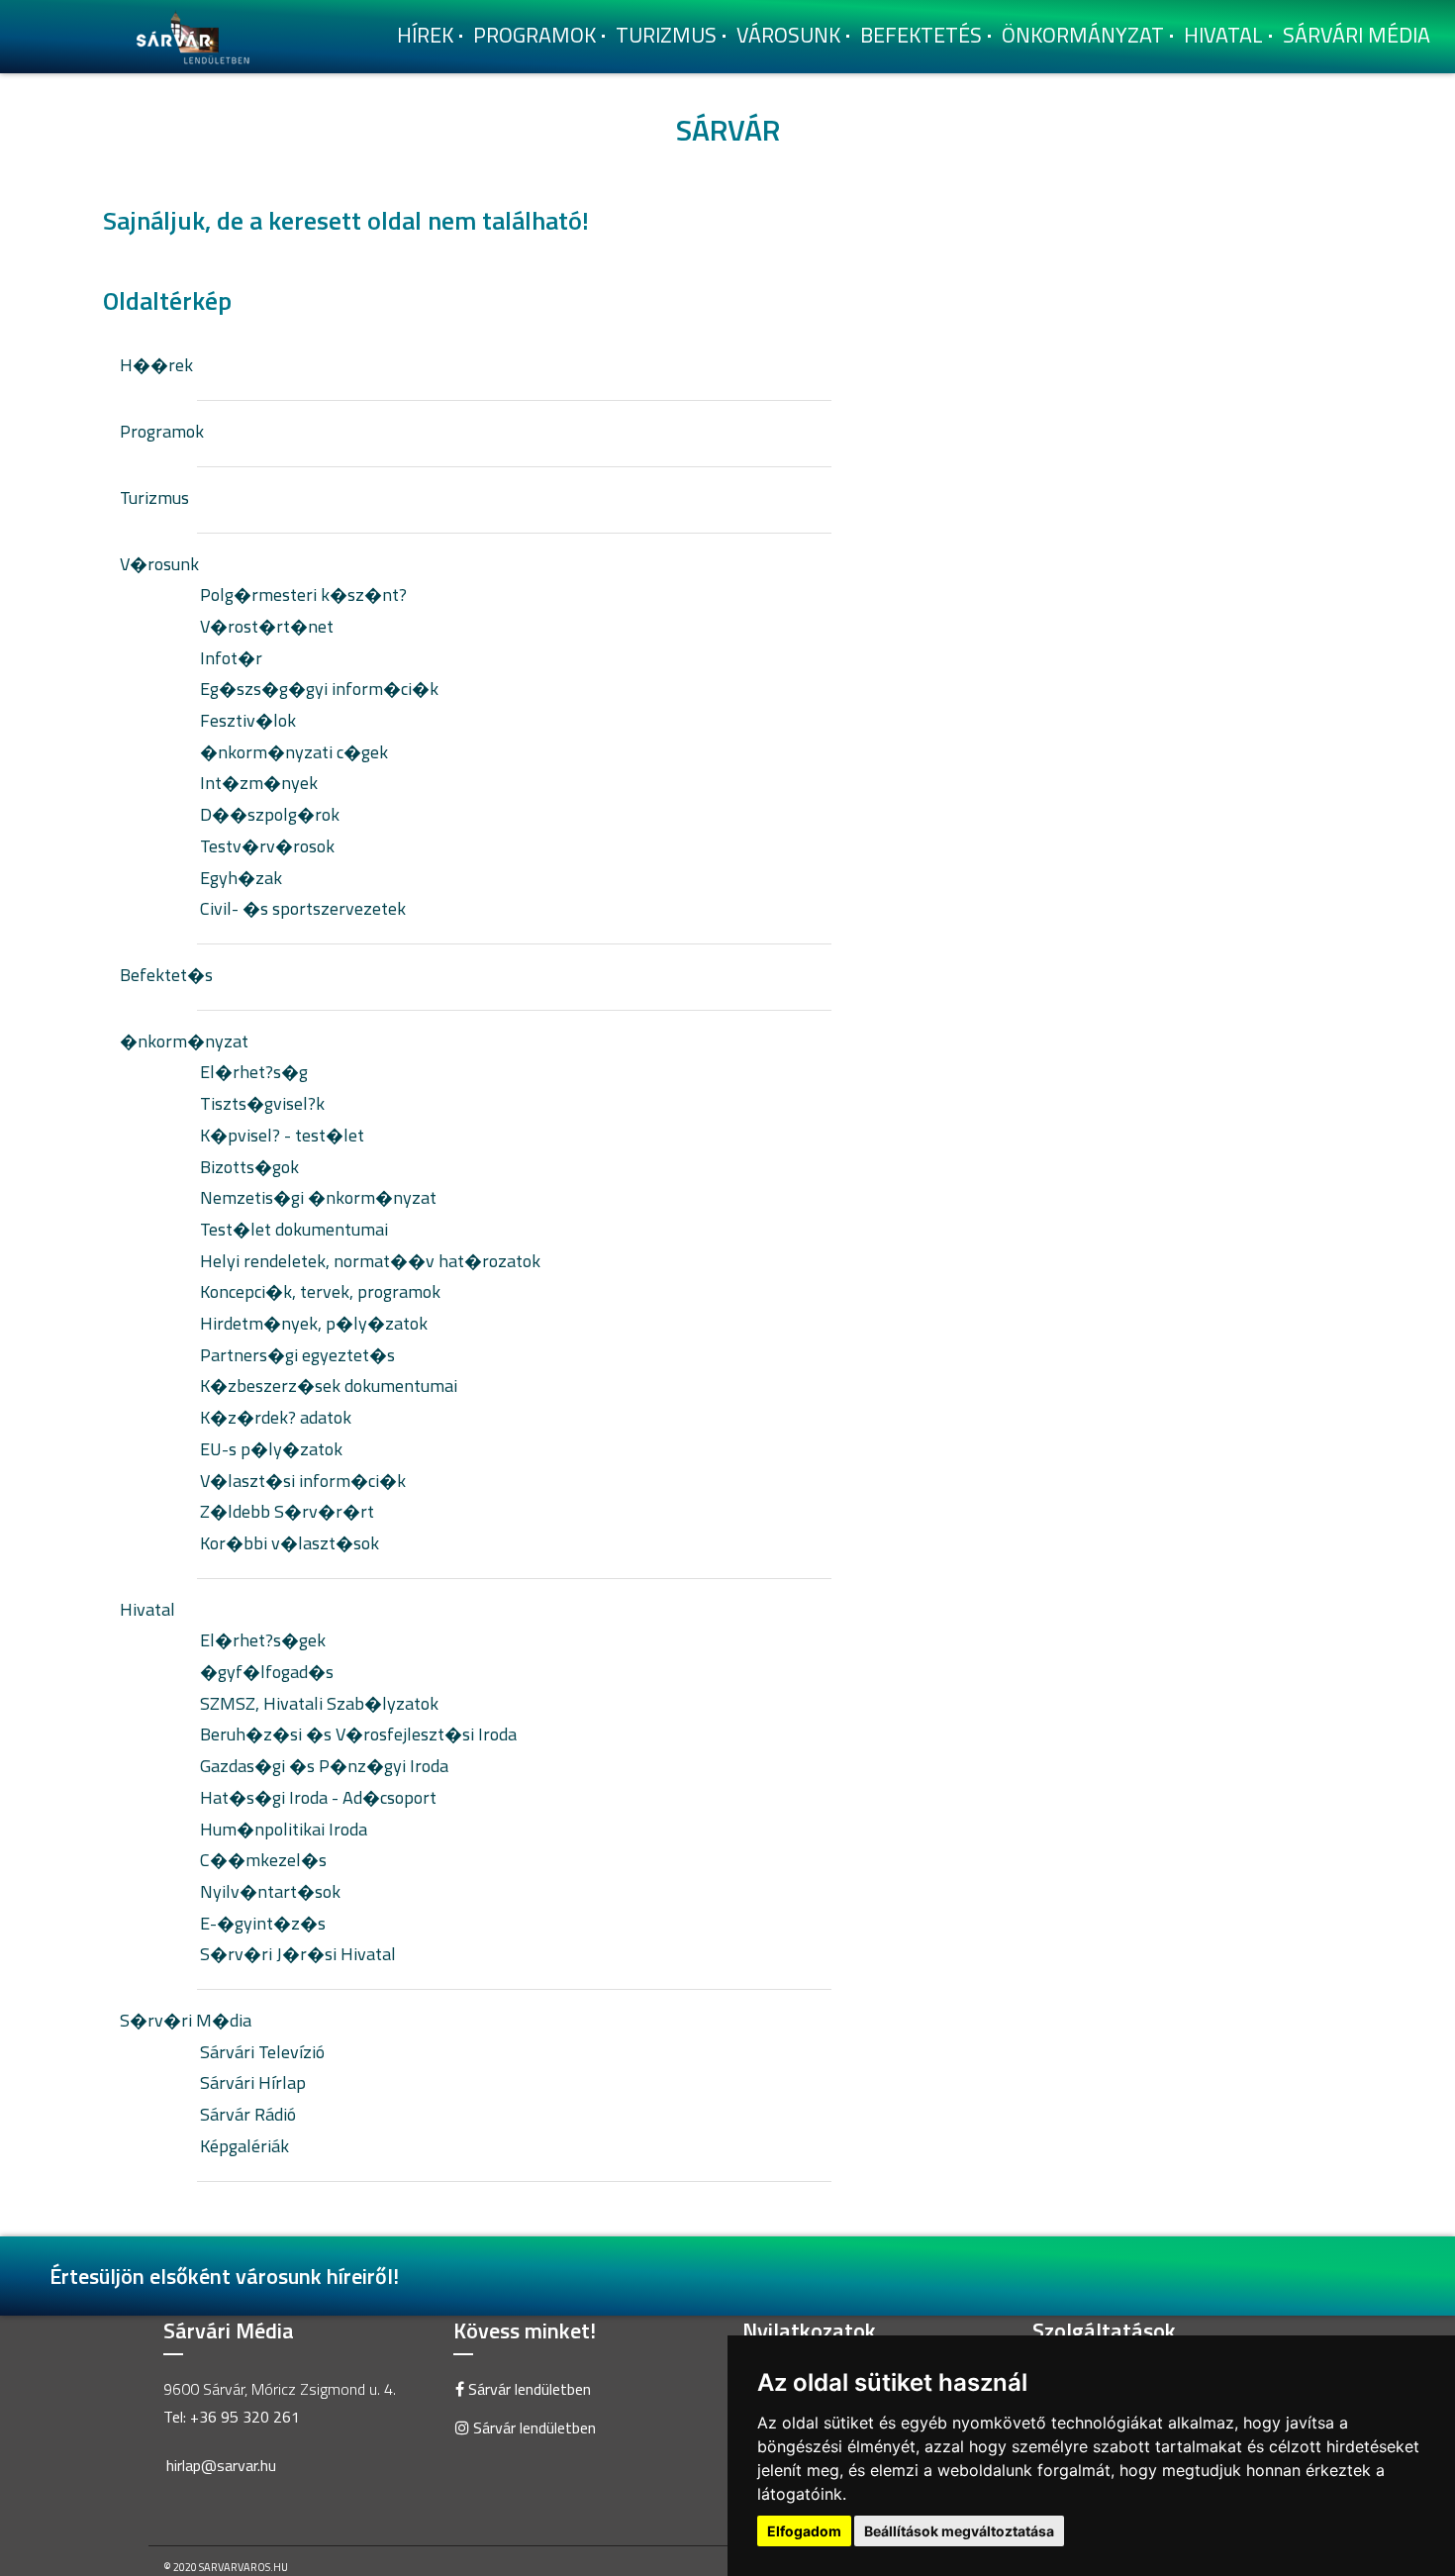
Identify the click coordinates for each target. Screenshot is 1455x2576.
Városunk (788, 35)
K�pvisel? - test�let (282, 1135)
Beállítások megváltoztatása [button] (959, 2531)
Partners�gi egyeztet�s (297, 1355)
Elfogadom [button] (804, 2531)
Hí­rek (425, 35)
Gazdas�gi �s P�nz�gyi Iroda (324, 1766)
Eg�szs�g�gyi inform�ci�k (319, 689)
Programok (534, 35)
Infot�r (231, 658)
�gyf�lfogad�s (267, 1672)
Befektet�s (166, 975)
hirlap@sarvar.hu (221, 2465)
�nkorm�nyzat (184, 1041)
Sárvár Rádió (248, 2114)
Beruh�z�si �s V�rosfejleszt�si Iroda (358, 1734)
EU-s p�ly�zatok (271, 1449)
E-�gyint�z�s (263, 1923)
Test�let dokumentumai (294, 1229)
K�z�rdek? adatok (276, 1417)
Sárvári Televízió (262, 2052)
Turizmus (666, 35)
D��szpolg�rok (270, 814)
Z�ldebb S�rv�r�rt (287, 1511)
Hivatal (1223, 35)
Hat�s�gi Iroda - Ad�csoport (318, 1797)
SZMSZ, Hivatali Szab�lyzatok (319, 1703)
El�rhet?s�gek (263, 1640)
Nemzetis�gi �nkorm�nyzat (318, 1197)
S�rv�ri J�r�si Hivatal (298, 1954)
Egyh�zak (241, 878)
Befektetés (921, 35)
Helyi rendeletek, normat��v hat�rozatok (370, 1261)
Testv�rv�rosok (267, 846)
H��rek (156, 365)
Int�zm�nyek (259, 783)
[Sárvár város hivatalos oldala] (198, 35)
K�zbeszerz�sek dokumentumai (329, 1386)
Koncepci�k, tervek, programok (320, 1291)
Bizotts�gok (249, 1167)
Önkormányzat (1083, 35)
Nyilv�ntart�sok (270, 1891)
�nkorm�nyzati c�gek (294, 752)
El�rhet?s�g (254, 1072)
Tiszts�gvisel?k (262, 1103)
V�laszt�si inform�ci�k (303, 1481)
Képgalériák (244, 2146)
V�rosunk (159, 564)
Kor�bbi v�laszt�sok (290, 1543)
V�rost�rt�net (267, 626)
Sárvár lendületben (528, 2389)
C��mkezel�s (263, 1860)
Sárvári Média (1357, 35)
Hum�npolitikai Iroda (284, 1829)
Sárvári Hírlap (253, 2082)
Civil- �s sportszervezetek (303, 908)
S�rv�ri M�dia (186, 2020)
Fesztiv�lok (248, 720)
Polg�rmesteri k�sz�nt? (303, 594)
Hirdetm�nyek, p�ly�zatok (314, 1323)
